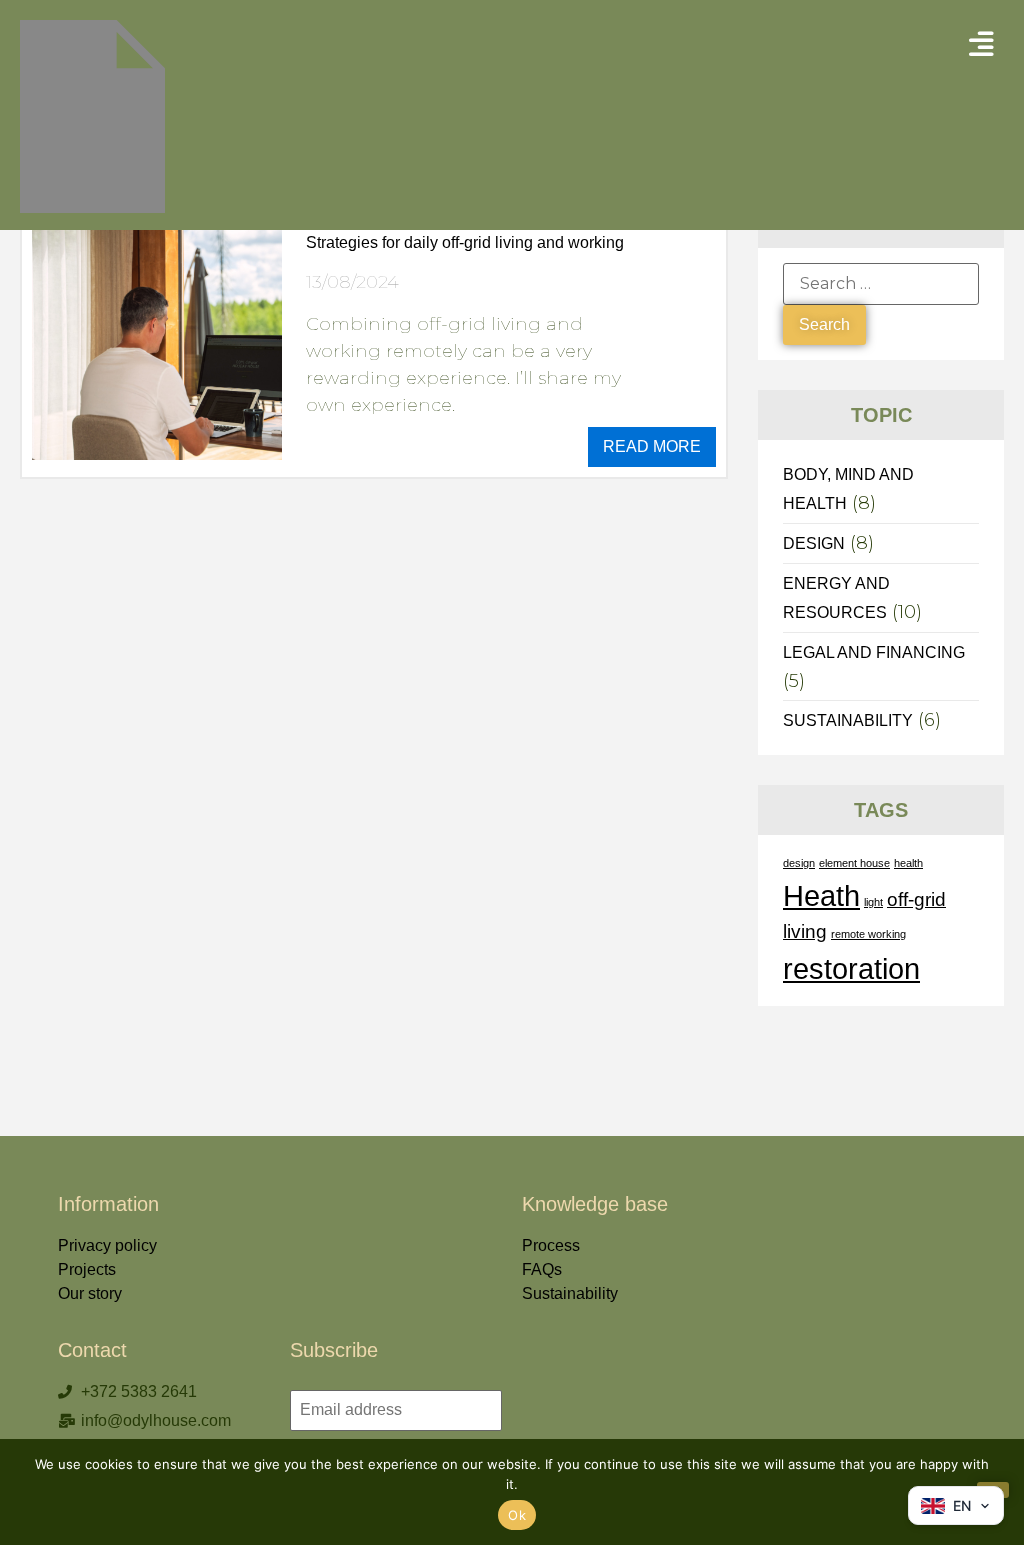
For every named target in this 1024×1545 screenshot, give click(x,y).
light (873, 902)
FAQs (542, 1269)
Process (551, 1245)
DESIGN (814, 543)
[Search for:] (881, 284)
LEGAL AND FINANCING (874, 652)
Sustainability (570, 1293)
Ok (517, 1515)
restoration (851, 968)
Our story (90, 1293)
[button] (981, 44)
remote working (868, 934)
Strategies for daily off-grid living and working (465, 242)
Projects (87, 1269)
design (799, 863)
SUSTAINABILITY (848, 720)
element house (854, 863)
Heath (821, 895)
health (908, 863)
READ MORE (652, 446)
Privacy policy (107, 1245)
